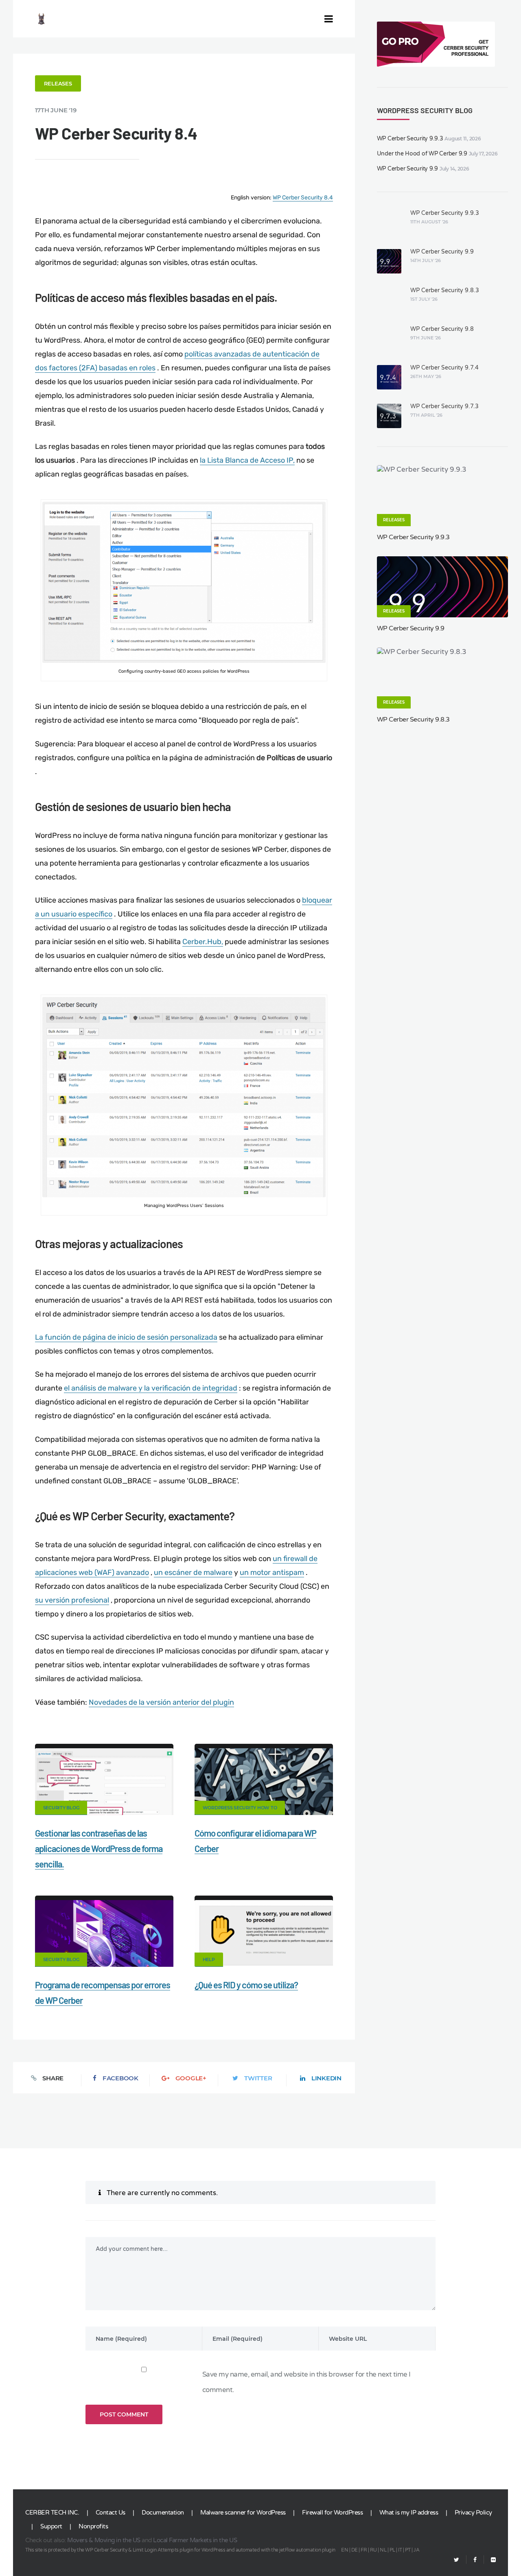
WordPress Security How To (240, 1808)
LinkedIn (326, 2078)
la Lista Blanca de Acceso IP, (247, 460)
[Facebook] (475, 2560)
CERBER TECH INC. (52, 2513)
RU (373, 2550)
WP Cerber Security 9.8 (442, 329)
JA (416, 2550)
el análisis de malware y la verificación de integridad (151, 1388)
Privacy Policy (473, 2513)
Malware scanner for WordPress (243, 2513)
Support (51, 2526)
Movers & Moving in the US (104, 2540)
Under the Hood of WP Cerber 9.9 (422, 154)
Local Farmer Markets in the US (195, 2540)
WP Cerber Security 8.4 (303, 198)
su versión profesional (72, 1600)
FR (364, 2550)
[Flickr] (490, 2560)
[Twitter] (456, 2560)
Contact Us (111, 2513)
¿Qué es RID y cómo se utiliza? (246, 1985)
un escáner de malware (193, 1572)
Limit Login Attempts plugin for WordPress (179, 2550)
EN (345, 2550)
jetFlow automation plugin (307, 2550)
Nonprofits (93, 2526)
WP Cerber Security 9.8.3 (445, 290)
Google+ (191, 2078)
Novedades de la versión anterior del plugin (161, 1702)
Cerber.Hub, (203, 942)
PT (408, 2550)
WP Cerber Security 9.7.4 (444, 368)
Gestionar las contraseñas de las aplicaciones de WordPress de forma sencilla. (99, 1848)
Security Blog (61, 1808)
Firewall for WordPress (332, 2513)
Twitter (258, 2078)
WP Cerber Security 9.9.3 (410, 139)
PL (392, 2550)
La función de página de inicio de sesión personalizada (126, 1337)
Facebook (120, 2078)
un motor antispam (272, 1572)
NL (383, 2550)
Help (209, 1959)
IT (400, 2550)
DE (355, 2550)
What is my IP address (409, 2513)
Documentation (163, 2513)
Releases (58, 83)
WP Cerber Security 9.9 (408, 169)
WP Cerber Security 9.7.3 (444, 406)
